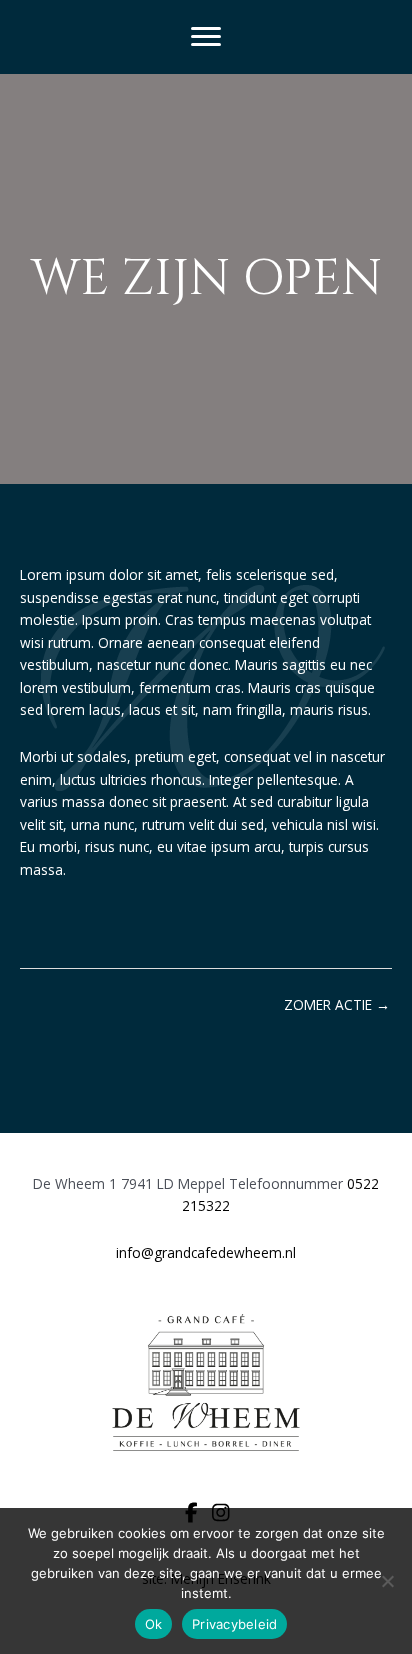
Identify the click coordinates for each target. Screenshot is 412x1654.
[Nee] (387, 1581)
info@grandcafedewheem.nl (206, 1252)
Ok (154, 1624)
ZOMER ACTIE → (337, 1004)
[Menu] (206, 37)
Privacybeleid (234, 1624)
